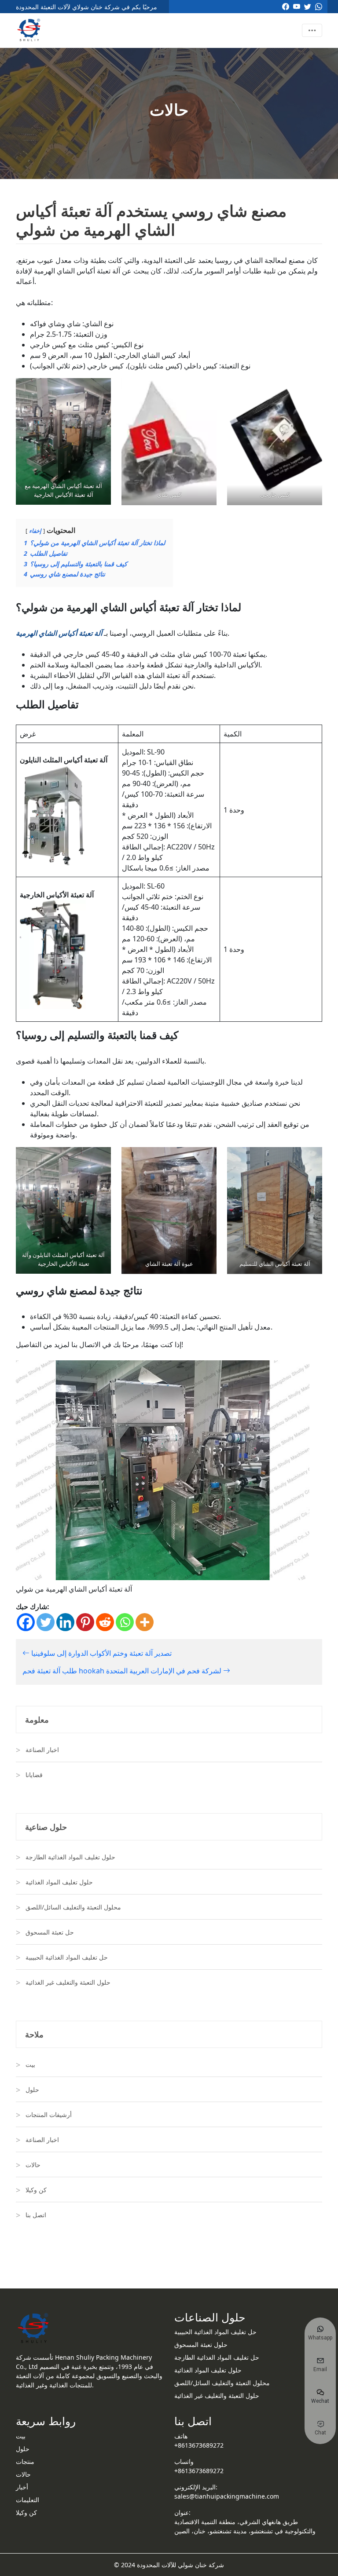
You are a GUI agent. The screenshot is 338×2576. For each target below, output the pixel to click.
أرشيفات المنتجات (49, 2115)
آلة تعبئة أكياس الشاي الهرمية (59, 633)
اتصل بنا (36, 2215)
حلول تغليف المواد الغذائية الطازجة (70, 1857)
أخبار (22, 2487)
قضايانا (34, 1775)
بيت (30, 2064)
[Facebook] (26, 1622)
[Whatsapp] (125, 1622)
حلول (32, 2090)
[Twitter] (46, 1622)
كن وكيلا (36, 2190)
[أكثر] (145, 1622)
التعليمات (28, 2500)
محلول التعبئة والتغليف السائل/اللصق (73, 1907)
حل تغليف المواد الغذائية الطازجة (217, 2357)
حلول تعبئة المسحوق (201, 2345)
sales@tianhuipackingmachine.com (227, 2496)
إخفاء (35, 531)
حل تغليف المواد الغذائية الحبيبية (67, 1957)
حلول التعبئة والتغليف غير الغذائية (68, 1982)
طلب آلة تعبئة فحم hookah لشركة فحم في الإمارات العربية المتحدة (123, 1671)
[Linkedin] (65, 1622)
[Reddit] (105, 1622)
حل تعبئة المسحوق (50, 1932)
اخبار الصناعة (42, 1750)
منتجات (25, 2461)
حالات (33, 2165)
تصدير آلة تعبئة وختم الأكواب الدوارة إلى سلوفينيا (101, 1653)
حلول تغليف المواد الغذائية (59, 1882)
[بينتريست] (85, 1622)
